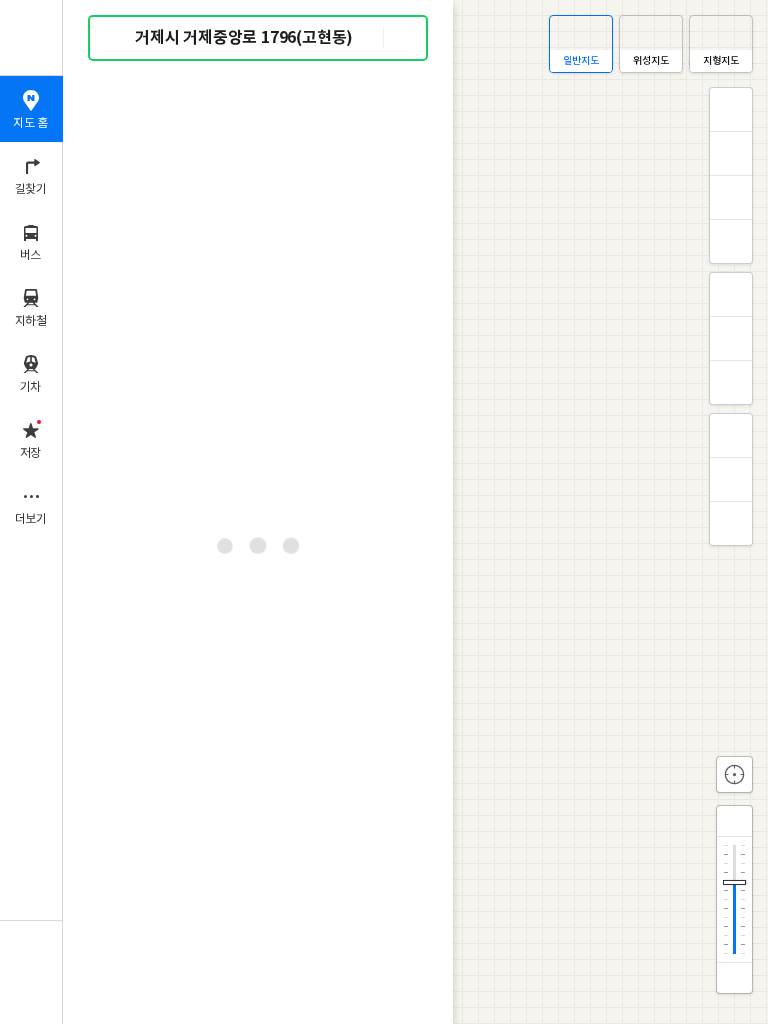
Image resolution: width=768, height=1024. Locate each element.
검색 (118, 38)
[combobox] (259, 38)
